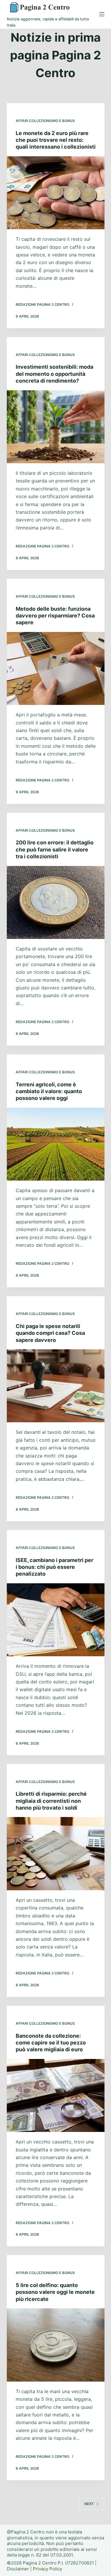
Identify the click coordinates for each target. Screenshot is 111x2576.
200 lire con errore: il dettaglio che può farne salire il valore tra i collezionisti (55, 849)
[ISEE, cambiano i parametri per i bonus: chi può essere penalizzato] (56, 1620)
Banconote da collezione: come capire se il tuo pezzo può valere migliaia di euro (51, 2043)
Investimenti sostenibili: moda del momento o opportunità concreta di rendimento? (54, 374)
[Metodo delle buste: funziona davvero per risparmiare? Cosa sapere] (56, 669)
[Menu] (102, 14)
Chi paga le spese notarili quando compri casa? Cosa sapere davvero (50, 1333)
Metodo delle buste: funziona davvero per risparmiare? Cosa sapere (55, 616)
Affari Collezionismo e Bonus (45, 121)
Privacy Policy (48, 2569)
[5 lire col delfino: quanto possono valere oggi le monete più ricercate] (56, 2345)
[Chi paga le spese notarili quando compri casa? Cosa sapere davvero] (56, 1386)
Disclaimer (18, 2569)
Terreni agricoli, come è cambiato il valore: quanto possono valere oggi (49, 1091)
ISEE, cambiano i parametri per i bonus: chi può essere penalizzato (54, 1567)
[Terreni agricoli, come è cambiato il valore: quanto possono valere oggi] (56, 1144)
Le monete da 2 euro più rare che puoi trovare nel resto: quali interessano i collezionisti (56, 140)
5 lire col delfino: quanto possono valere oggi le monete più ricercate (55, 2292)
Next (89, 2504)
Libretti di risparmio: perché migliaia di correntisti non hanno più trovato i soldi (51, 1801)
